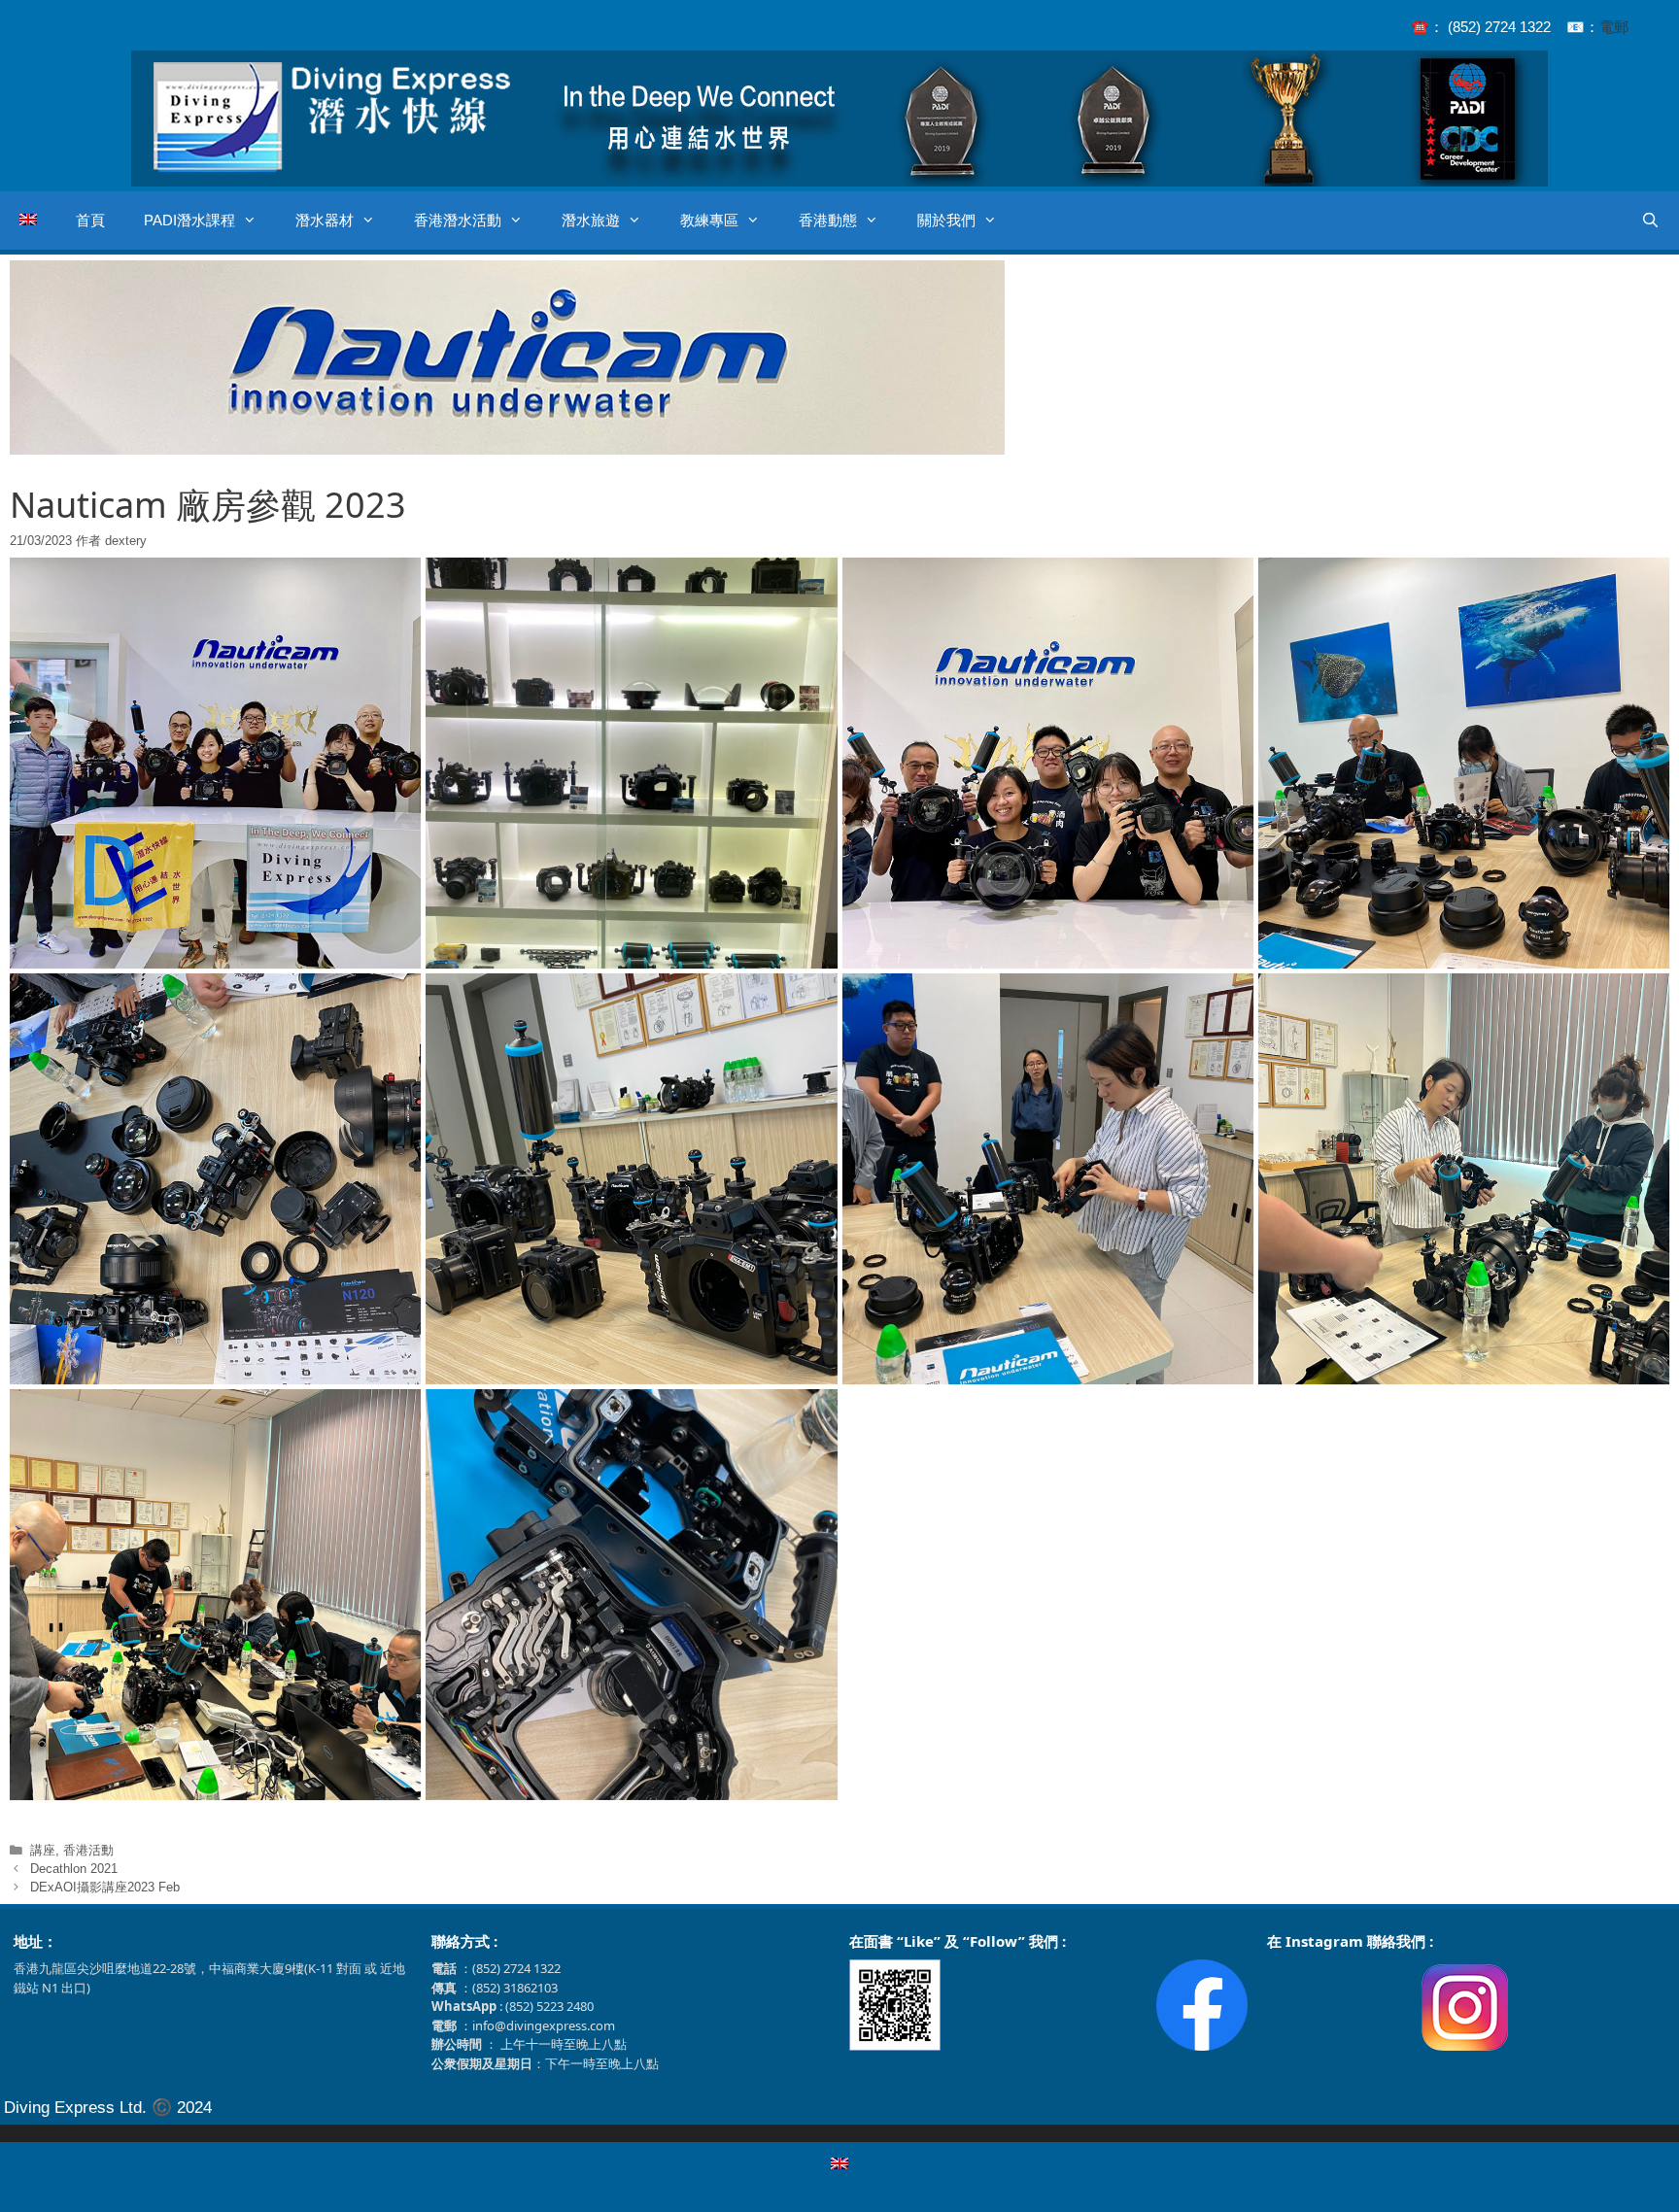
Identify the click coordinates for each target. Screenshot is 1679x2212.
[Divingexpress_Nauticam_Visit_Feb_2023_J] (631, 1595)
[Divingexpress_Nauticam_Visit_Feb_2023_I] (215, 1595)
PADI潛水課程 (189, 220)
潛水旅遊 (591, 220)
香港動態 (828, 220)
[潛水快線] (839, 116)
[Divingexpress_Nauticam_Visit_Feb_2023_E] (215, 1179)
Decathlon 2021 (74, 1869)
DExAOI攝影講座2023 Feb (105, 1887)
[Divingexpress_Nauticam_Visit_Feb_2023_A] (215, 763)
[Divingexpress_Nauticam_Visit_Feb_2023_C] (1048, 763)
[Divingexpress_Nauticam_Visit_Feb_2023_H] (1464, 1179)
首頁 (90, 220)
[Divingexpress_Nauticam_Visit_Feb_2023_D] (1464, 763)
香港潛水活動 (458, 220)
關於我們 (946, 220)
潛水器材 (325, 220)
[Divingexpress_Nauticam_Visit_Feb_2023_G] (1048, 1179)
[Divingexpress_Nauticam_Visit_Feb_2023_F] (631, 1179)
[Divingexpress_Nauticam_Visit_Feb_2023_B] (631, 763)
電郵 (1614, 27)
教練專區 (709, 220)
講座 (43, 1850)
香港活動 (88, 1850)
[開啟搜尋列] (1650, 221)
